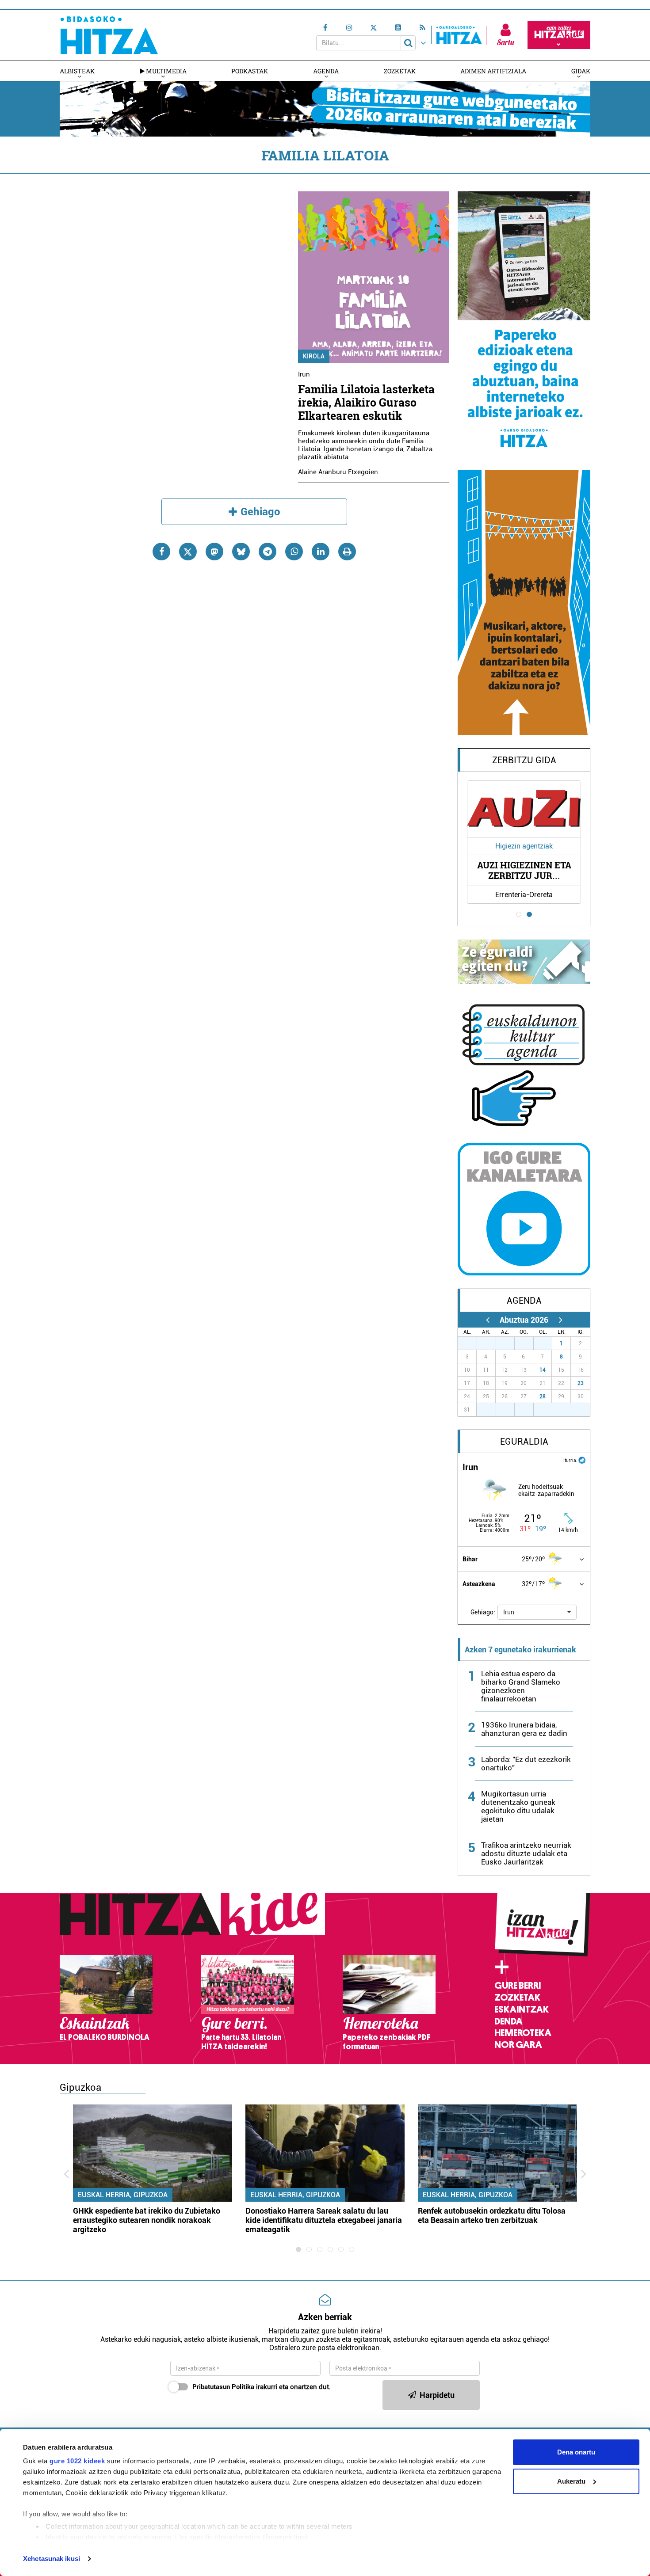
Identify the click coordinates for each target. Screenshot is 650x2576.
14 (543, 1370)
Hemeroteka (523, 2033)
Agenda (326, 71)
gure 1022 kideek (77, 2461)
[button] (537, 1612)
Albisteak (77, 71)
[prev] (487, 1320)
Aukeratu (571, 2481)
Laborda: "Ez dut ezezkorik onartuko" (526, 1764)
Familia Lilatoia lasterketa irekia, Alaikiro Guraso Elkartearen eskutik (366, 402)
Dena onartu (576, 2452)
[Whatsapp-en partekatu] (294, 552)
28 (543, 1396)
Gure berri (518, 1986)
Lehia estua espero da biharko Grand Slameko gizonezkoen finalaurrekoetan (521, 1686)
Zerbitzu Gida (524, 760)
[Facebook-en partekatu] (161, 552)
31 (547, 1343)
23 (581, 1383)
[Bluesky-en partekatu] (241, 552)
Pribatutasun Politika (223, 2387)
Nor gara (518, 2045)
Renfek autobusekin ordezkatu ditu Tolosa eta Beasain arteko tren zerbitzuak (492, 2215)
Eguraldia (524, 1442)
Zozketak (400, 71)
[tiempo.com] (582, 1459)
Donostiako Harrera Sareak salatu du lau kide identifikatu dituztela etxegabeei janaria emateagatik (324, 2220)
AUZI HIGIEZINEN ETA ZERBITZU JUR (524, 870)
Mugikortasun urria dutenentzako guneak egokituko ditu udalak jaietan (518, 1806)
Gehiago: (483, 1612)
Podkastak (250, 71)
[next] (560, 1320)
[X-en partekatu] (188, 552)
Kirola (314, 356)
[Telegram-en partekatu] (268, 552)
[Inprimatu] (347, 552)
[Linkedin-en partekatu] (321, 552)
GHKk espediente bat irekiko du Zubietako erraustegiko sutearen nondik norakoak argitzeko (147, 2220)
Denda (509, 2021)
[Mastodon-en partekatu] (214, 552)
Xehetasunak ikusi (52, 2559)
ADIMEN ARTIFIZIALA (493, 71)
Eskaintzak (522, 2009)
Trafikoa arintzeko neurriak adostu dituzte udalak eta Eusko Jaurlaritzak (526, 1853)
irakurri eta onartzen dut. (262, 2387)
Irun (304, 374)
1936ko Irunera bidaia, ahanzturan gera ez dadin (524, 1729)
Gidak (581, 71)
